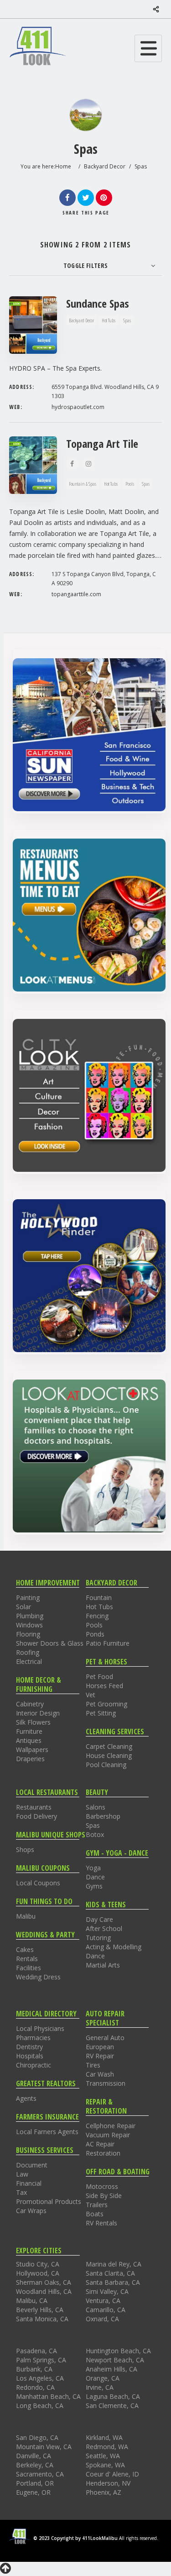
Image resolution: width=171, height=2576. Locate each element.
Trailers (97, 2205)
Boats (95, 2214)
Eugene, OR (33, 2492)
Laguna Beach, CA (113, 2396)
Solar (23, 1607)
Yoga (93, 1868)
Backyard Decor (105, 166)
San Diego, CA (37, 2437)
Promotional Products (49, 2201)
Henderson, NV (108, 2483)
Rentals (27, 1959)
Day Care (99, 1919)
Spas (93, 1825)
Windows (29, 1625)
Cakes (25, 1949)
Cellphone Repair (111, 2126)
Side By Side (104, 2196)
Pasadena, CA (36, 2351)
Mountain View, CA (44, 2447)
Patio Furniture (108, 1643)
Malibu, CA (32, 2301)
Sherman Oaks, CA (44, 2282)
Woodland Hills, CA (44, 2291)
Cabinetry (30, 1704)
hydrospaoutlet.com (78, 407)
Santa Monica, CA (42, 2319)
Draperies (30, 1759)
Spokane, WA (105, 2465)
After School (104, 1928)
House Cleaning (109, 1755)
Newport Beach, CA (115, 2360)
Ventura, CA (103, 2301)
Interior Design (38, 1713)
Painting (28, 1598)
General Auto (105, 2038)
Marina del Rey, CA (114, 2264)
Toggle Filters (86, 265)
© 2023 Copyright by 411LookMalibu (75, 2538)
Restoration (103, 2153)
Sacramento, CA (40, 2474)
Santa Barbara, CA (113, 2282)
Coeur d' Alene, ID (112, 2474)
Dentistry (29, 2047)
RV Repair (100, 2056)
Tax (21, 2192)
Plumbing (30, 1616)
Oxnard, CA (102, 2319)
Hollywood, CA (38, 2273)
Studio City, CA (38, 2264)
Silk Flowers (33, 1722)
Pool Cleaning (106, 1765)
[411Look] (38, 46)
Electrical (29, 1661)
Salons (96, 1807)
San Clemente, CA (112, 2405)
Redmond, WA (107, 2447)
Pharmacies (33, 2038)
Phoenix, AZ (104, 2492)
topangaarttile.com (76, 594)
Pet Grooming (106, 1704)
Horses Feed (104, 1686)
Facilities (28, 1968)
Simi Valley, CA (107, 2291)
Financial (29, 2183)
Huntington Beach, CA (118, 2351)
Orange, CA (103, 2378)
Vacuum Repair (108, 2135)
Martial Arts (103, 1965)
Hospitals (30, 2056)
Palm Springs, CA (41, 2360)
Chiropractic (34, 2065)
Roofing (28, 1652)
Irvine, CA (100, 2387)
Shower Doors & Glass (50, 1643)
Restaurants (34, 1807)
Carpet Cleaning (109, 1746)
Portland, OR (35, 2483)
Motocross (102, 2186)
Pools (94, 1625)
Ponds (95, 1634)
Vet (91, 1695)
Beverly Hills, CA (40, 2310)
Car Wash (100, 2074)
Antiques (29, 1740)
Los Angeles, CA (40, 2378)
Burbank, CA (34, 2369)
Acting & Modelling (114, 1947)
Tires (93, 2065)
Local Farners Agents (47, 2132)
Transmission (106, 2083)
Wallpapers (32, 1750)
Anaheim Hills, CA (111, 2369)
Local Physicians (40, 2028)
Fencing (97, 1616)
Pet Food (99, 1676)
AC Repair (100, 2144)
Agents (26, 2098)
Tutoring (98, 1938)
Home (63, 166)
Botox (95, 1834)
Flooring (28, 1634)
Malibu (26, 1916)
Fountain (99, 1598)
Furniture (29, 1731)
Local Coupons (38, 1883)
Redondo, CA (35, 2387)
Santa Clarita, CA (110, 2273)
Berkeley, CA (35, 2465)
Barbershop (103, 1816)
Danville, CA (34, 2456)
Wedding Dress (38, 1977)
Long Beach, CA (40, 2405)
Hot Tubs (99, 1607)
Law (22, 2174)
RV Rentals (101, 2223)
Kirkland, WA (104, 2437)
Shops (25, 1849)
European (100, 2047)
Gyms (94, 1886)
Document (32, 2165)
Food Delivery (36, 1816)
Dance (95, 1877)
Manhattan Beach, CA (48, 2396)
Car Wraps (31, 2211)
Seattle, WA (103, 2456)
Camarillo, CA (106, 2310)
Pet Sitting (101, 1713)
